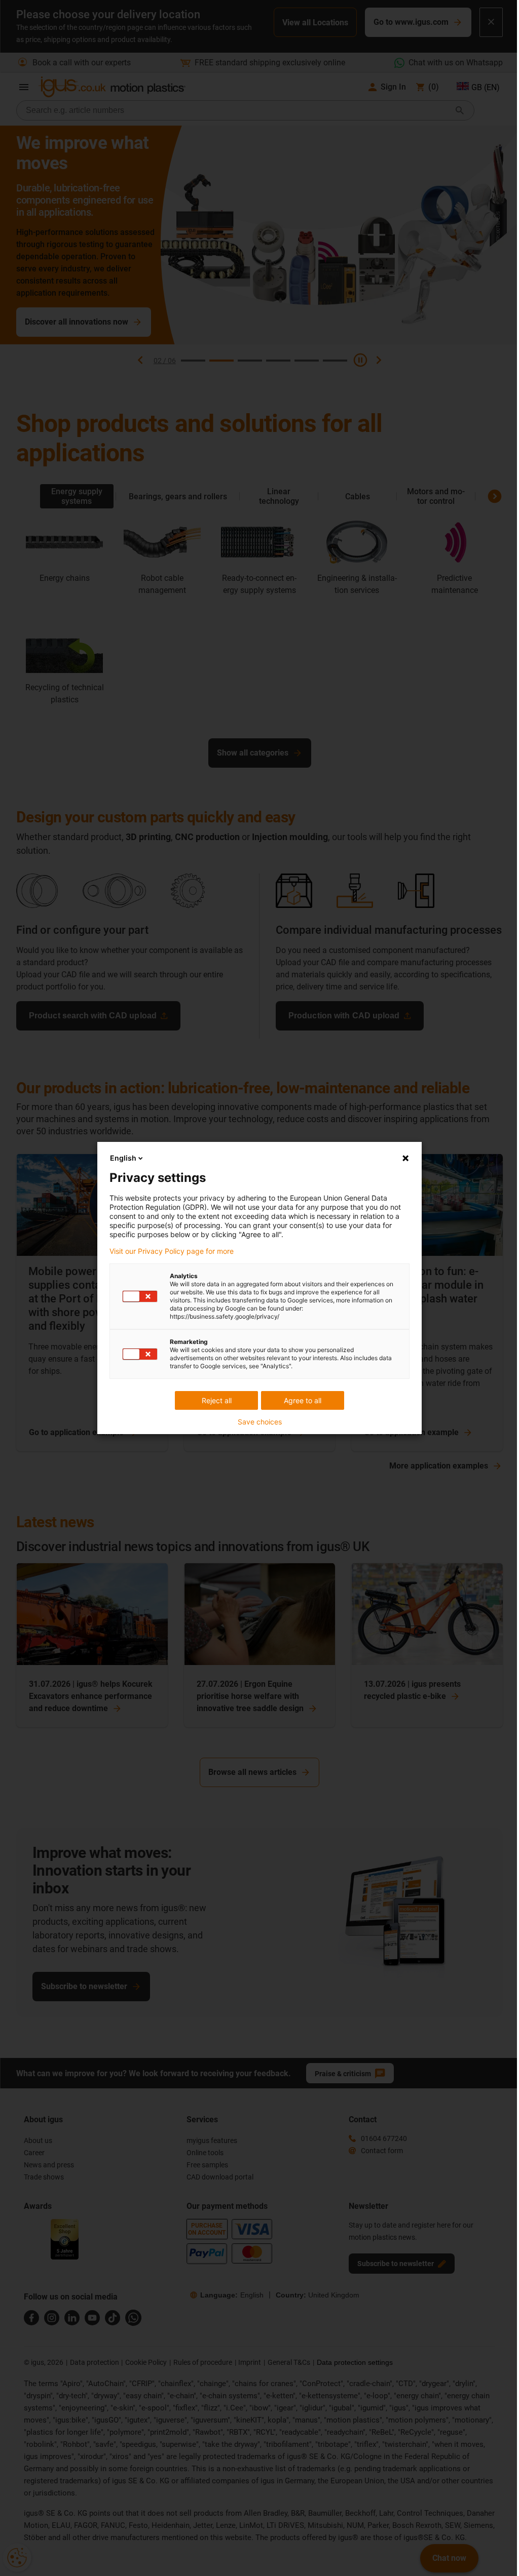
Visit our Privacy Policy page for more (172, 1251)
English (123, 1158)
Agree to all (303, 1400)
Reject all (217, 1400)
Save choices (260, 1422)
